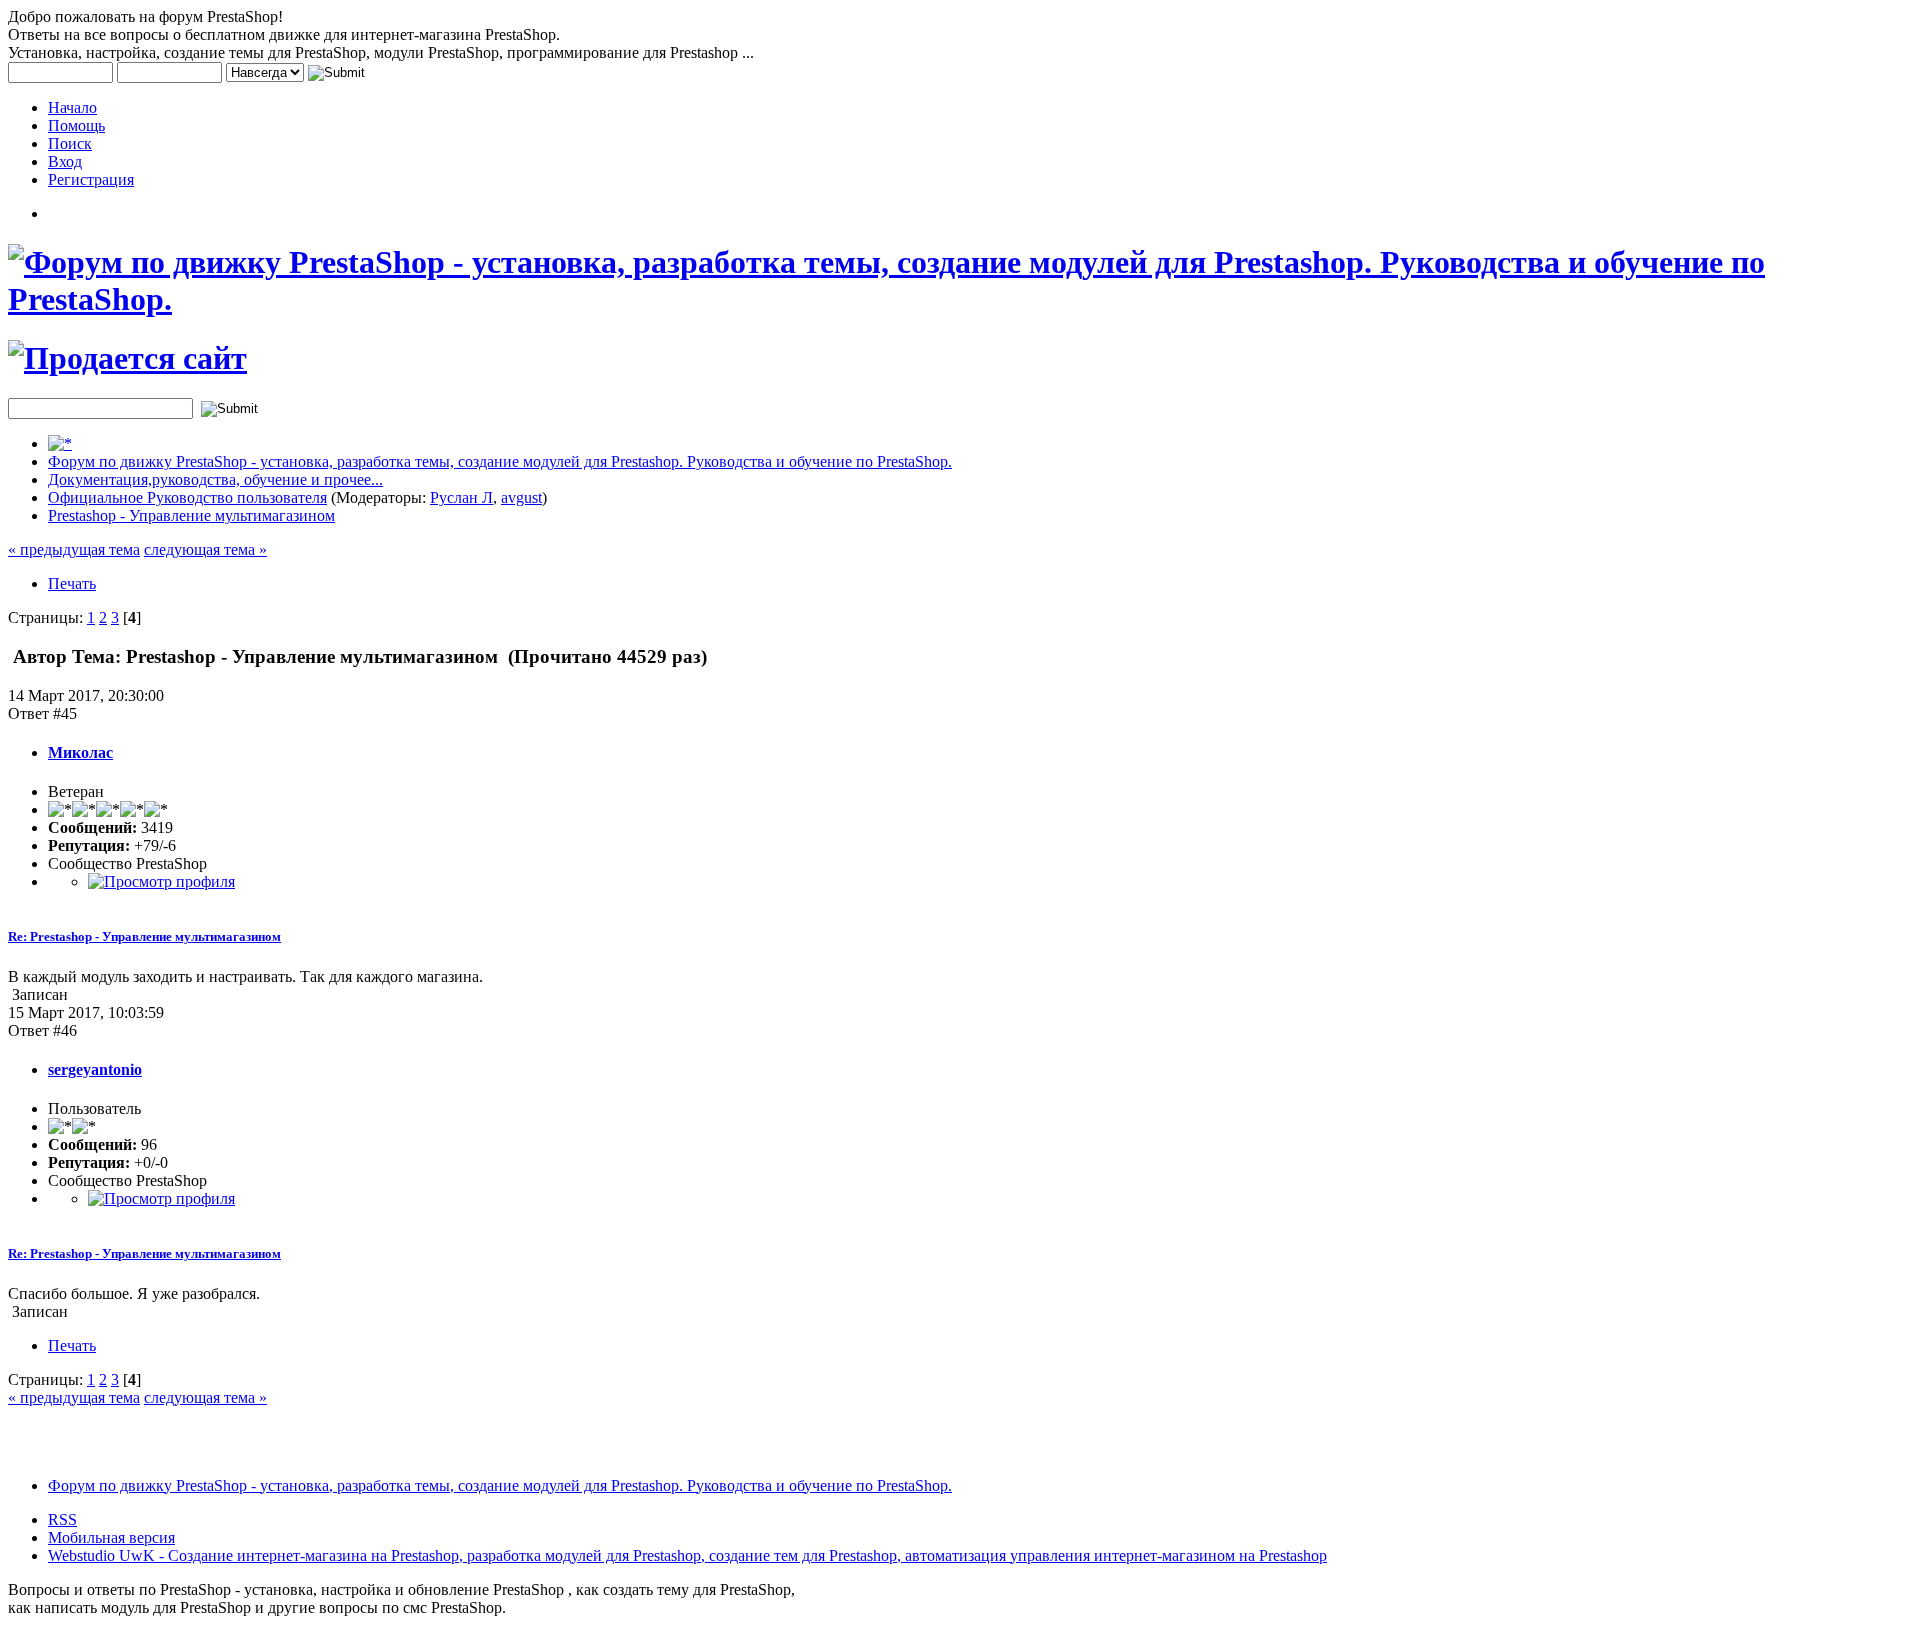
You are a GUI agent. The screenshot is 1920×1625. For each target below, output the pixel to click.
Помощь (76, 125)
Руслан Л (461, 497)
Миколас (80, 752)
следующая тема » (205, 549)
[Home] (60, 443)
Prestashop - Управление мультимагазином (191, 515)
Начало (72, 107)
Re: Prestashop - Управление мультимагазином (144, 936)
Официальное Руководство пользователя (187, 497)
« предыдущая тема (74, 549)
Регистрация (91, 179)
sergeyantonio (95, 1069)
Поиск (70, 143)
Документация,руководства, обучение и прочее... (215, 479)
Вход (65, 161)
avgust (521, 497)
